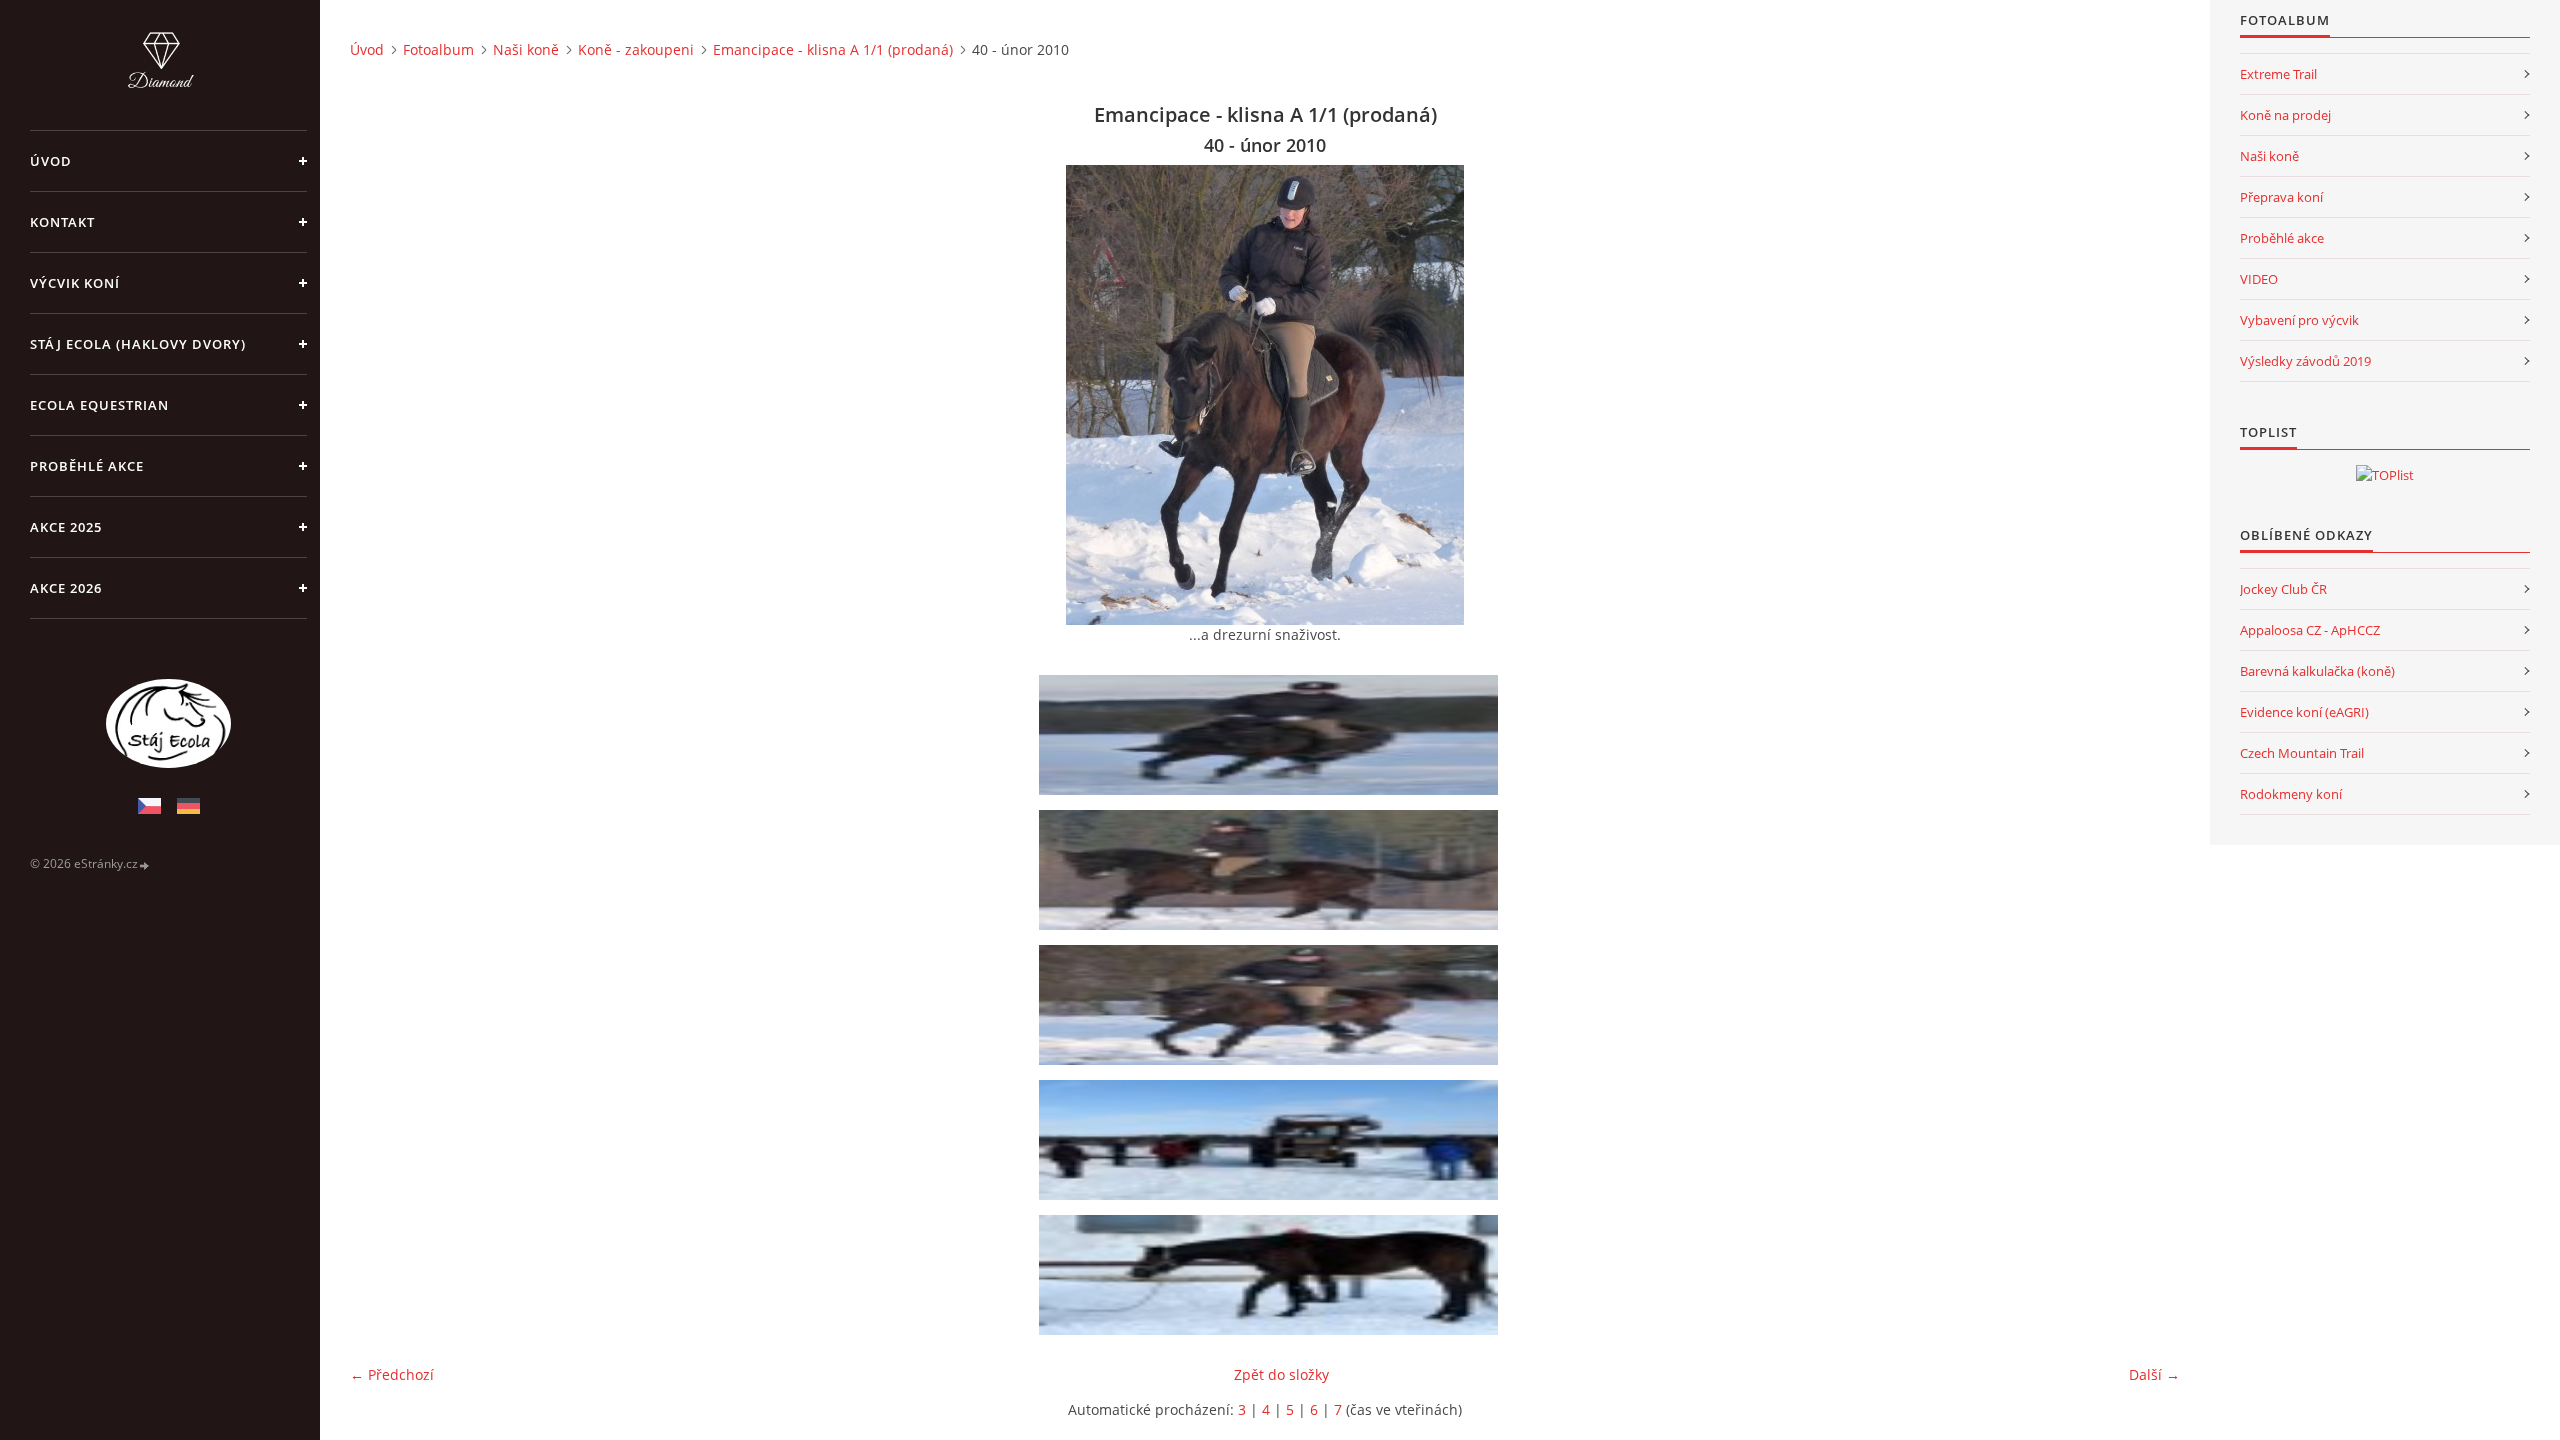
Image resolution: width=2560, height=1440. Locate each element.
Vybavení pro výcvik (2299, 320)
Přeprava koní (2281, 197)
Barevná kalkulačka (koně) (2317, 671)
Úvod (51, 161)
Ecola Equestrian (99, 405)
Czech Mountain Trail (2302, 753)
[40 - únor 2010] (1272, 1005)
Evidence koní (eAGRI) (2304, 712)
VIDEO (2259, 279)
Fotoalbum (438, 49)
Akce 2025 (66, 527)
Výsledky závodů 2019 (2305, 361)
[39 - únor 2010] (1272, 870)
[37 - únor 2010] (1272, 735)
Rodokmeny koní (2291, 794)
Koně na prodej (2285, 115)
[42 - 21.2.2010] (1272, 1275)
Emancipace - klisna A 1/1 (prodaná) (833, 49)
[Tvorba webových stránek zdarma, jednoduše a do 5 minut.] (145, 864)
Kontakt (62, 222)
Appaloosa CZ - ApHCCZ (2310, 630)
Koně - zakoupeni (636, 49)
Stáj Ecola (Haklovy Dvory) (138, 344)
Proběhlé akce (87, 466)
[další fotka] (2147, 395)
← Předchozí (392, 1374)
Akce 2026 (66, 588)
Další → (2154, 1374)
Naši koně (526, 49)
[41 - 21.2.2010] (1272, 1140)
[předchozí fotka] (382, 395)
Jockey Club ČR (2283, 589)
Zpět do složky (1281, 1374)
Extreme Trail (2278, 74)
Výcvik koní (75, 283)
